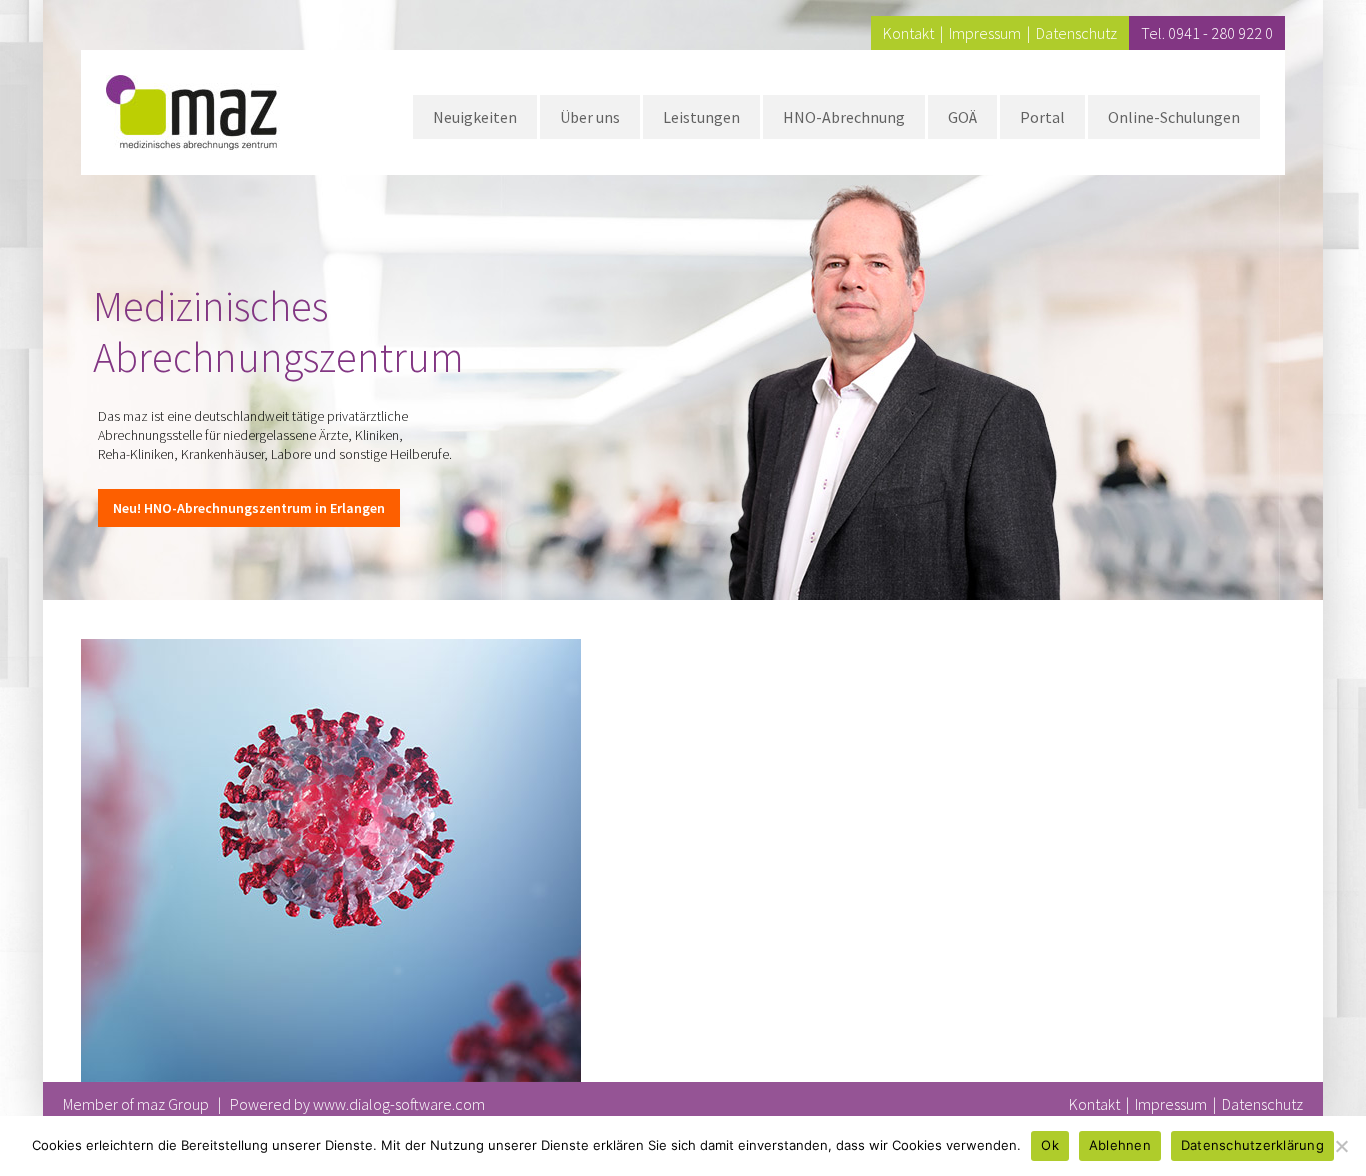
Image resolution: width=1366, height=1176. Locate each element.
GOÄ (962, 117)
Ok (1050, 1145)
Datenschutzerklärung (1252, 1145)
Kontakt (908, 33)
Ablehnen (1120, 1145)
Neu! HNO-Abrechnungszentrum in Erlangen (249, 508)
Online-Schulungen (1174, 117)
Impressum (985, 33)
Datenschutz (1076, 33)
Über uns (590, 117)
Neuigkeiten (475, 117)
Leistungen (701, 117)
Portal (1042, 117)
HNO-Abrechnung (844, 117)
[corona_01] (331, 651)
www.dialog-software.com (399, 1104)
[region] (683, 300)
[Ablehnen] (1341, 1146)
